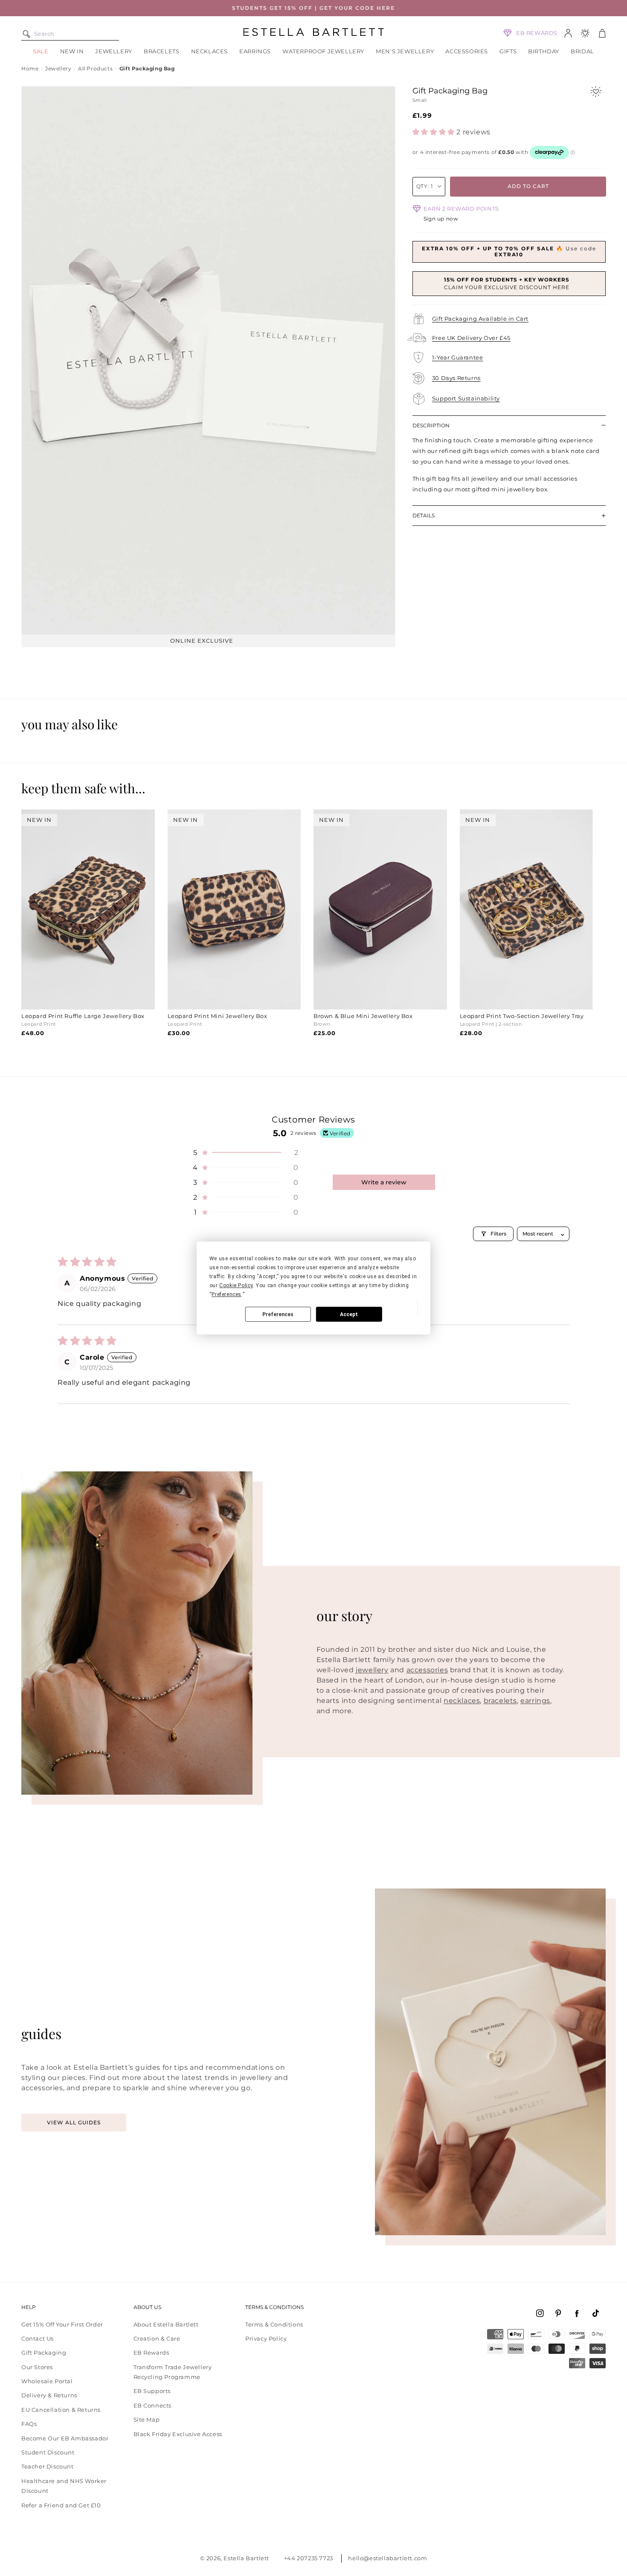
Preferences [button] (226, 1294)
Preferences (278, 1314)
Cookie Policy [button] (236, 1285)
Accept (349, 1314)
